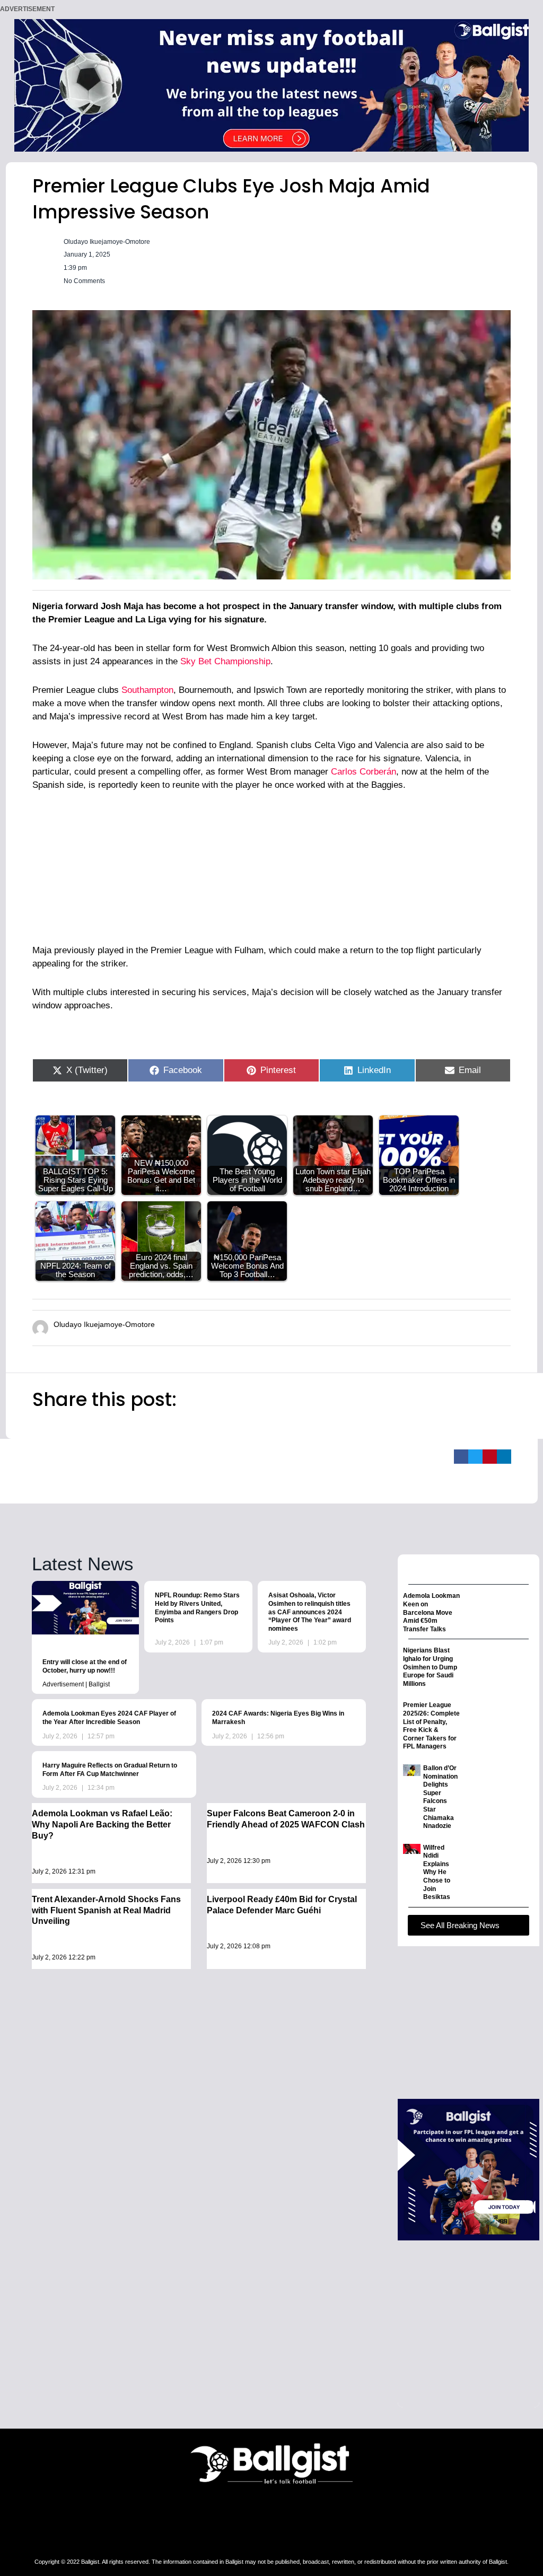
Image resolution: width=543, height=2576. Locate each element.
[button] (461, 1457)
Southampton (147, 690)
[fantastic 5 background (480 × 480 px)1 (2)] (468, 2169)
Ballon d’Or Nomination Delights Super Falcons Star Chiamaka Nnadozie (440, 1797)
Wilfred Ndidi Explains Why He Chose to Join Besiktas (437, 1872)
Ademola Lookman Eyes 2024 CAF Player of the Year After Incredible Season (109, 1718)
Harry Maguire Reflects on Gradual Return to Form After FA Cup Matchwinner (110, 1770)
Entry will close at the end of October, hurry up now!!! (85, 1666)
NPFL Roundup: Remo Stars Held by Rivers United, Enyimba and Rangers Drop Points (197, 1608)
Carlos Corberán (364, 772)
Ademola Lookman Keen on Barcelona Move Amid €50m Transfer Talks (431, 1612)
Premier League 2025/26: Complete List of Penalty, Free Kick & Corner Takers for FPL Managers (431, 1726)
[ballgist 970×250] (271, 85)
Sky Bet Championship (225, 661)
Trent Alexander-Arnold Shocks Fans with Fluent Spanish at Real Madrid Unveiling (106, 1910)
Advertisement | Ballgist (76, 1684)
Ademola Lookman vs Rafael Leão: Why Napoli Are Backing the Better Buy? (102, 1825)
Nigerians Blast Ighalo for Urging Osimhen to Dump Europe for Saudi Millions (430, 1667)
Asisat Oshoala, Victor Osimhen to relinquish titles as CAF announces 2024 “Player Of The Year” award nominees (310, 1612)
